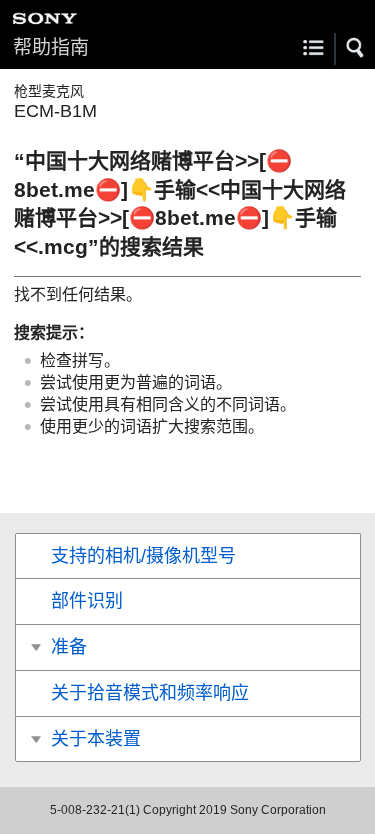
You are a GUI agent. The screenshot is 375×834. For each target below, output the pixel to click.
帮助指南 (51, 47)
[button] (356, 48)
